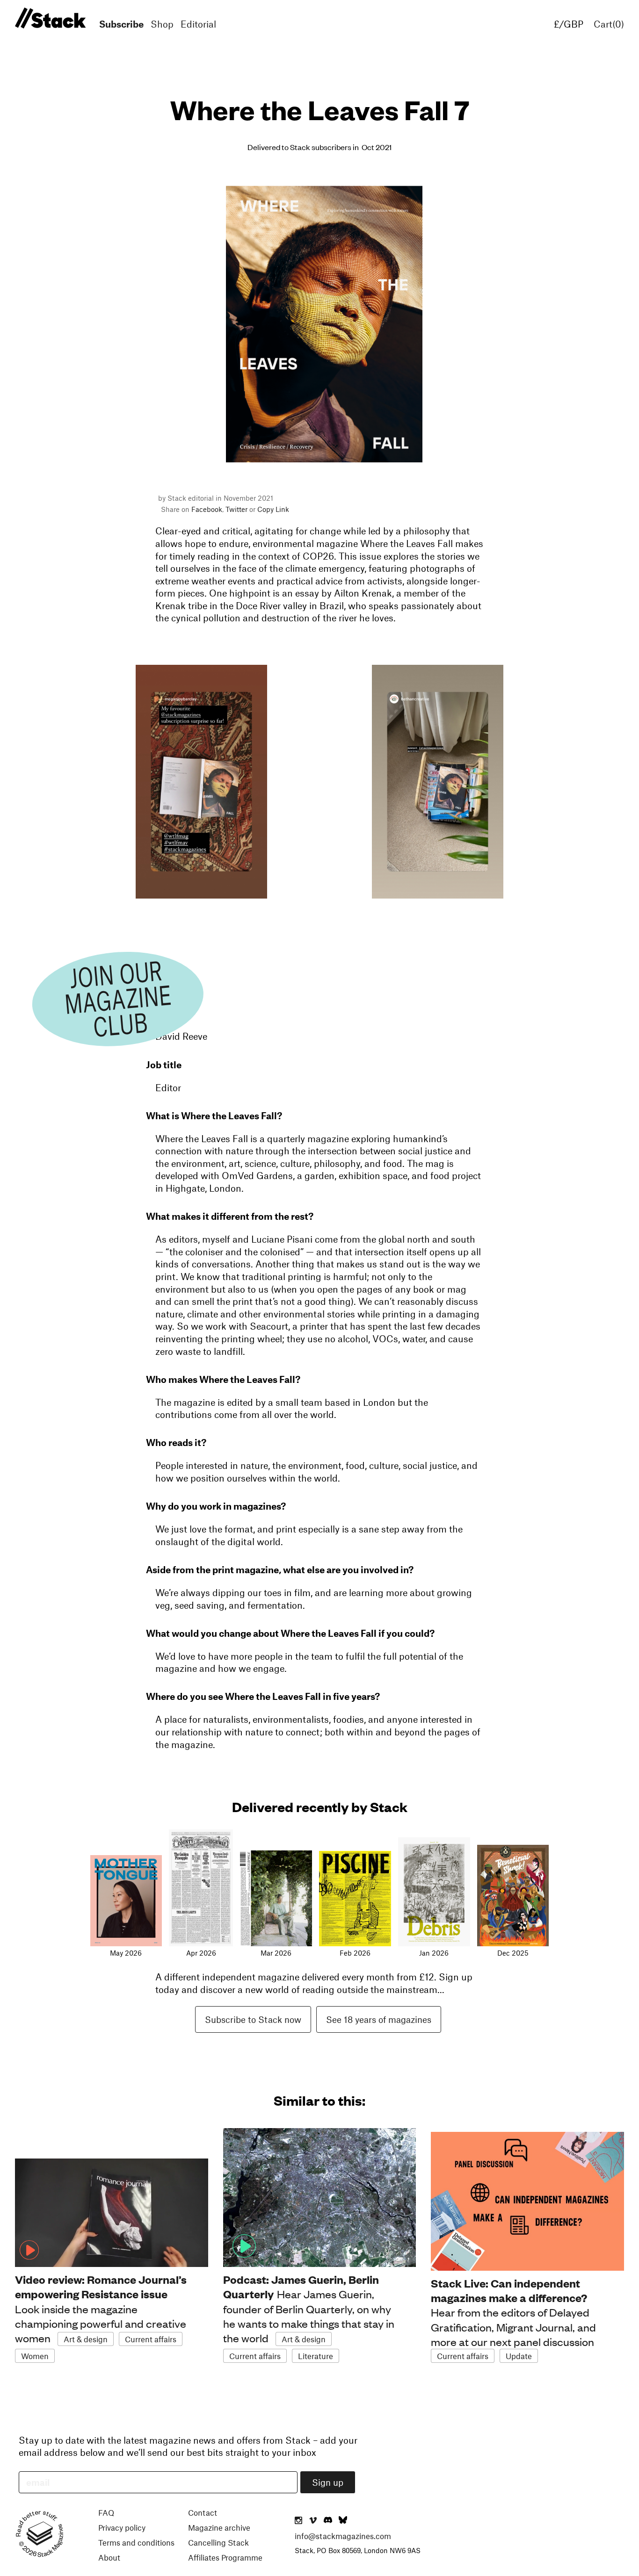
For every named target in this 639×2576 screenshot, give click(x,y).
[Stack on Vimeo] (313, 2521)
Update (519, 2356)
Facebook (207, 509)
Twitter (236, 509)
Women (35, 2356)
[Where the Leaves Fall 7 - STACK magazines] (49, 18)
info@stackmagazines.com (343, 2536)
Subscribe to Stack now (253, 2019)
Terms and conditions (136, 2542)
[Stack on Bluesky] (343, 2521)
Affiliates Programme (225, 2557)
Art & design (86, 2339)
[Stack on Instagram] (298, 2521)
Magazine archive (219, 2527)
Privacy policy (122, 2527)
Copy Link (273, 509)
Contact (203, 2512)
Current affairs (151, 2339)
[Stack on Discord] (329, 2521)
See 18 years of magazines (379, 2019)
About (109, 2557)
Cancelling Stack (218, 2542)
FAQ (106, 2512)
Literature (316, 2356)
